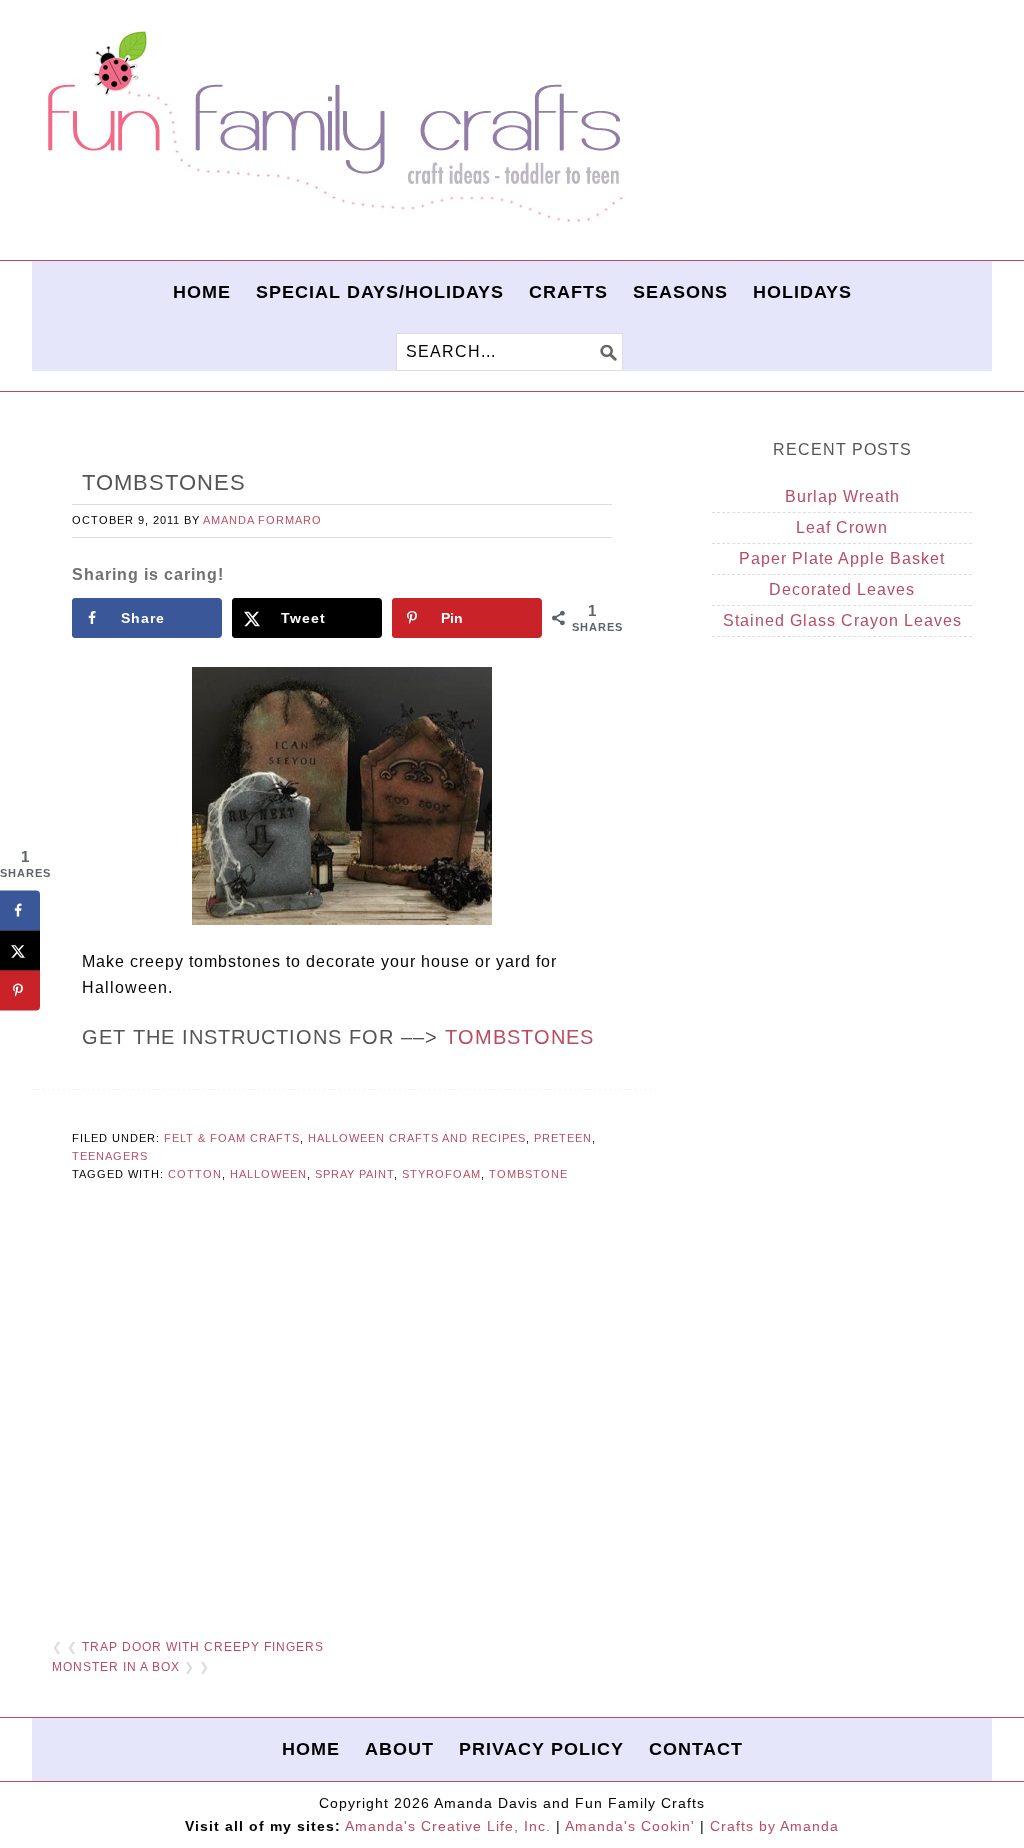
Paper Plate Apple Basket (842, 558)
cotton (195, 1174)
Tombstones (519, 1037)
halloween (268, 1174)
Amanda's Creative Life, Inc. (448, 1826)
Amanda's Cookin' (630, 1826)
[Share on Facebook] (20, 910)
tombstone (528, 1174)
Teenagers (110, 1156)
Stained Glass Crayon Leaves (842, 620)
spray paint (354, 1174)
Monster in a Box (116, 1667)
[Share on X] (20, 950)
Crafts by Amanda (774, 1826)
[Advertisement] (342, 1412)
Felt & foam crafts (232, 1138)
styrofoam (441, 1174)
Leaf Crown (842, 527)
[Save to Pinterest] (20, 990)
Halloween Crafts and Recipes (417, 1138)
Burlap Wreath (842, 496)
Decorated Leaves (842, 589)
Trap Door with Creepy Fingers (203, 1647)
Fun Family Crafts (332, 127)
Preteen (563, 1138)
